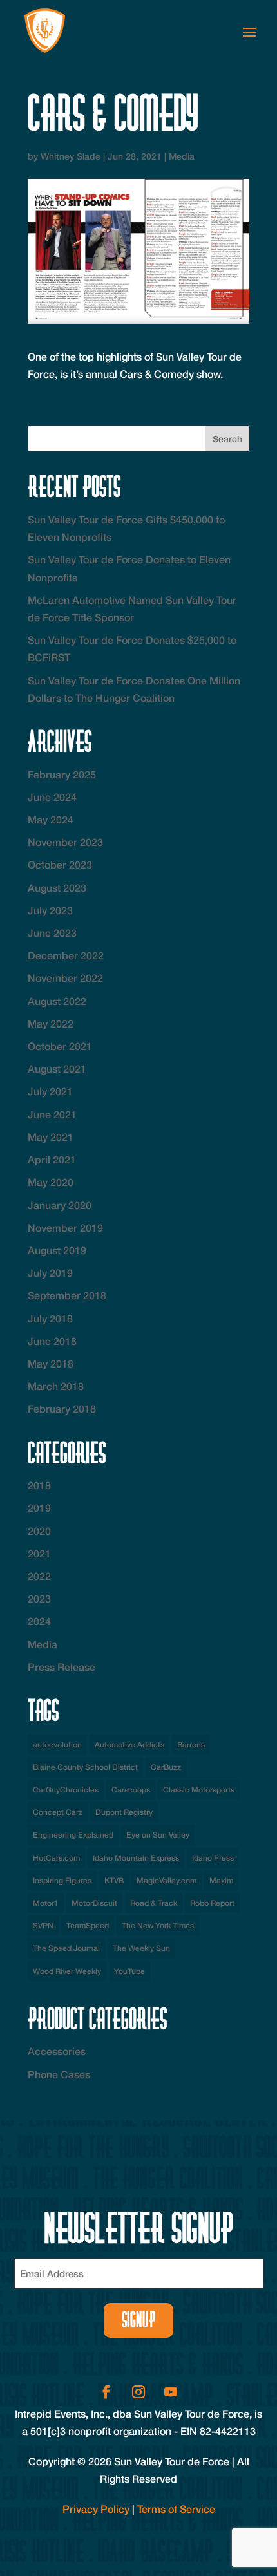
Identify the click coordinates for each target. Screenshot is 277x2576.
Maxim (221, 1880)
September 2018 (67, 1295)
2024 (39, 1621)
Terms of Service (176, 2509)
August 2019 (57, 1250)
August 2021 (57, 1068)
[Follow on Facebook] (106, 2392)
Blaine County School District (85, 1767)
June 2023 (52, 933)
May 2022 (51, 1023)
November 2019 (65, 1227)
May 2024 (51, 819)
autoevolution (57, 1744)
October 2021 (60, 1046)
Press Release (62, 1667)
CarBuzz (166, 1767)
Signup (139, 2320)
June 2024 (52, 797)
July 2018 (50, 1318)
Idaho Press (213, 1858)
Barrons (191, 1744)
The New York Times (158, 1925)
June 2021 (52, 1114)
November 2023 (65, 842)
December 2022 (66, 955)
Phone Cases (59, 2074)
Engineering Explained (73, 1835)
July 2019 (50, 1273)
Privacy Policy (96, 2509)
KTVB (114, 1880)
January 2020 (60, 1205)
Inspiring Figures (62, 1880)
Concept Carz (58, 1812)
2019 (39, 1508)
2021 (39, 1553)
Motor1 (46, 1903)
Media (182, 156)
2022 (39, 1576)
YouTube (129, 1971)
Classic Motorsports (199, 1790)
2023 (39, 1598)
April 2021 (52, 1159)
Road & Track (154, 1903)
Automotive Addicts (129, 1744)
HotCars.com (56, 1858)
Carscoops (131, 1790)
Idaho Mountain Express (136, 1858)
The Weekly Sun (141, 1948)
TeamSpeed (88, 1925)
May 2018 (51, 1363)
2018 (39, 1485)
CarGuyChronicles (66, 1790)
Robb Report (212, 1903)
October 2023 (60, 864)
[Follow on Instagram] (138, 2392)
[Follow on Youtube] (171, 2392)
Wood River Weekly (67, 1971)
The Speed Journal (66, 1948)
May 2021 (51, 1137)
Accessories (57, 2051)
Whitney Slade (71, 156)
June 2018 (52, 1341)
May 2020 (51, 1182)
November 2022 (65, 978)
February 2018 (62, 1408)
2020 (39, 1531)
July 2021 (50, 1091)
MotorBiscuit (94, 1903)
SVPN (43, 1925)
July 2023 (50, 910)
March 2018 (56, 1386)
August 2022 (57, 1001)
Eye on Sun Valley (158, 1835)
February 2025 (62, 774)
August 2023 (57, 888)
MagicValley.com (167, 1880)
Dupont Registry (124, 1812)
